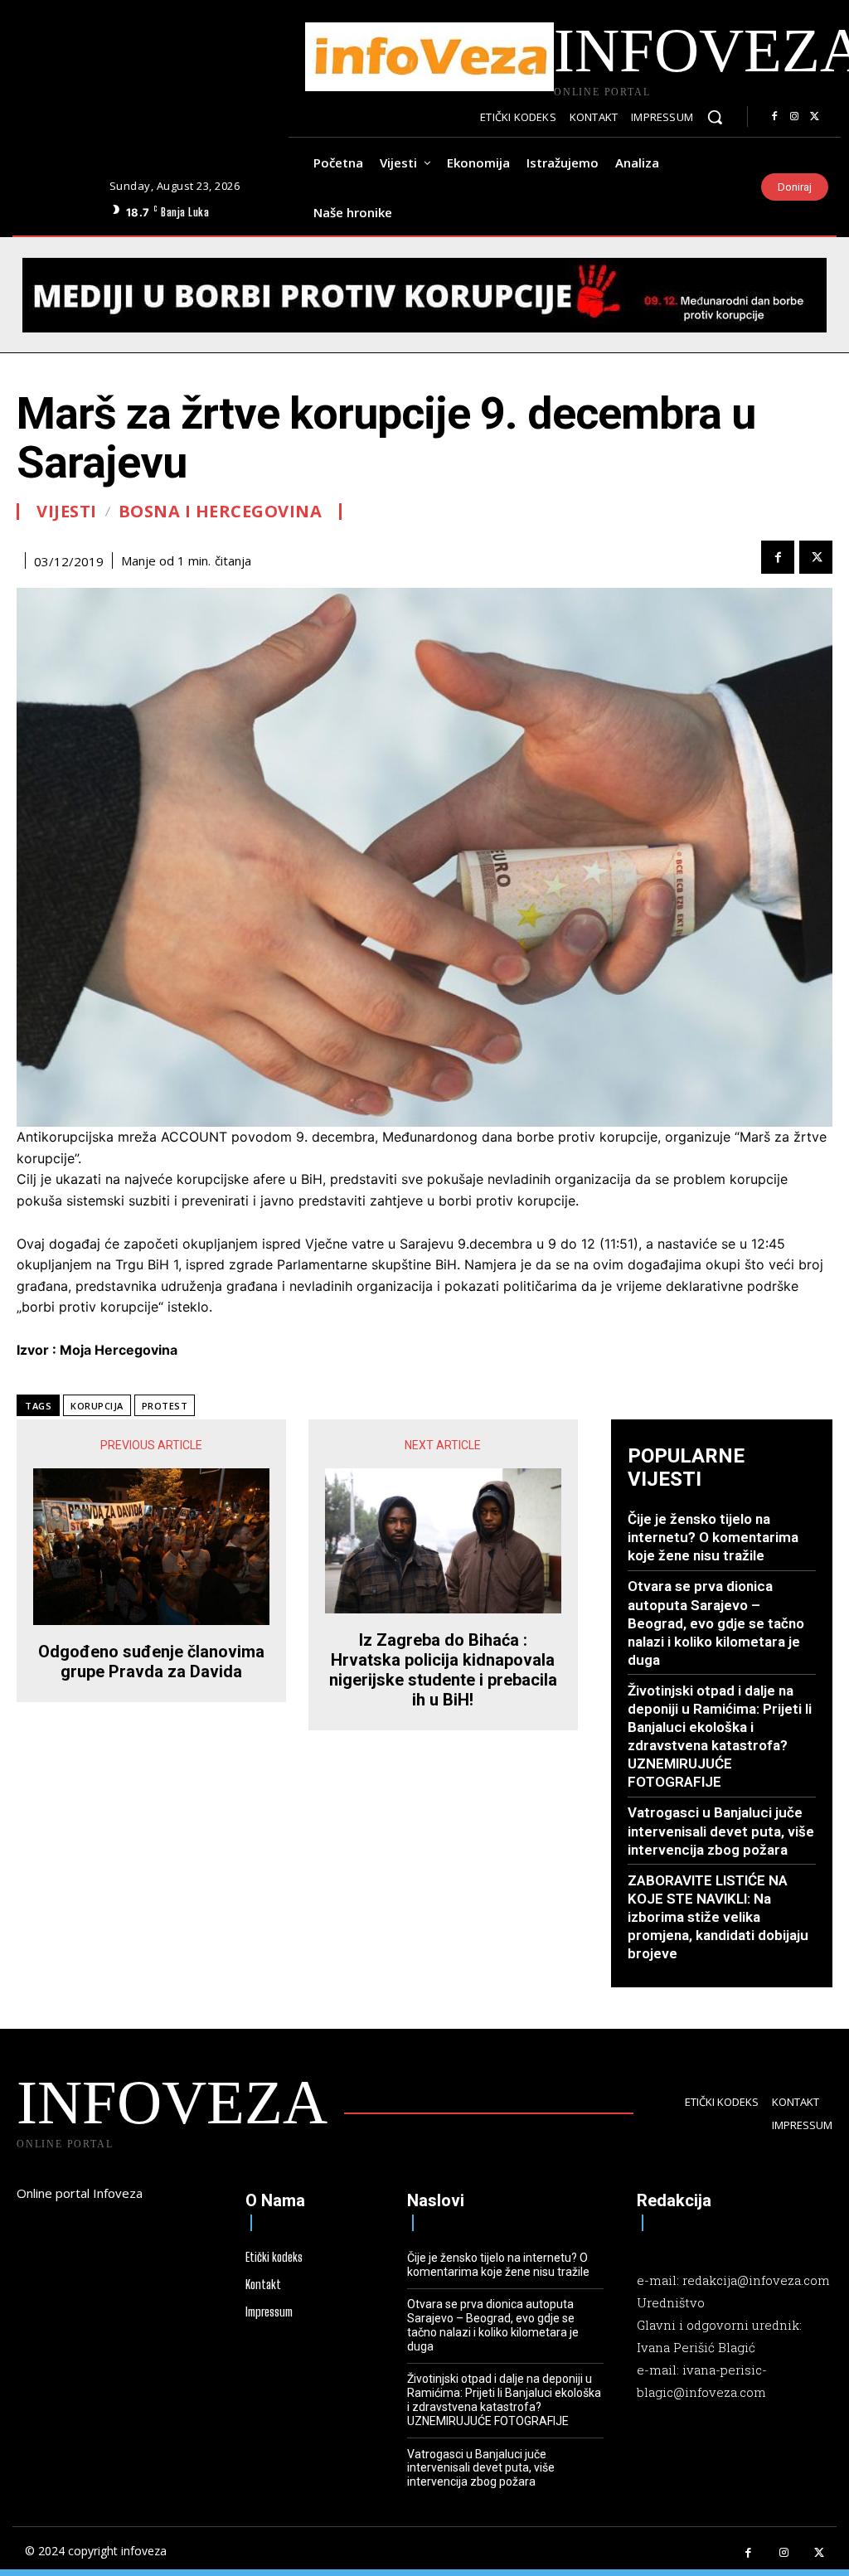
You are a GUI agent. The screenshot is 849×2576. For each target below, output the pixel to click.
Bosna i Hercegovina (221, 512)
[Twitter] (814, 117)
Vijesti (67, 512)
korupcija (97, 1406)
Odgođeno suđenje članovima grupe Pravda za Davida (151, 1662)
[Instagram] (794, 117)
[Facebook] (774, 117)
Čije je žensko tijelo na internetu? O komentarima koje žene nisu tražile (713, 1537)
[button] (715, 117)
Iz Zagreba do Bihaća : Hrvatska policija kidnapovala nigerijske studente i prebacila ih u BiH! (443, 1670)
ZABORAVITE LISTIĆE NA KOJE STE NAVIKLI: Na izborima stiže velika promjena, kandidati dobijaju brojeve (718, 1917)
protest (165, 1406)
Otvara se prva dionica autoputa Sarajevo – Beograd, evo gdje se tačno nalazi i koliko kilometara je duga (716, 1623)
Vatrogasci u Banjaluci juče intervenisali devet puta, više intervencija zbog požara (721, 1831)
